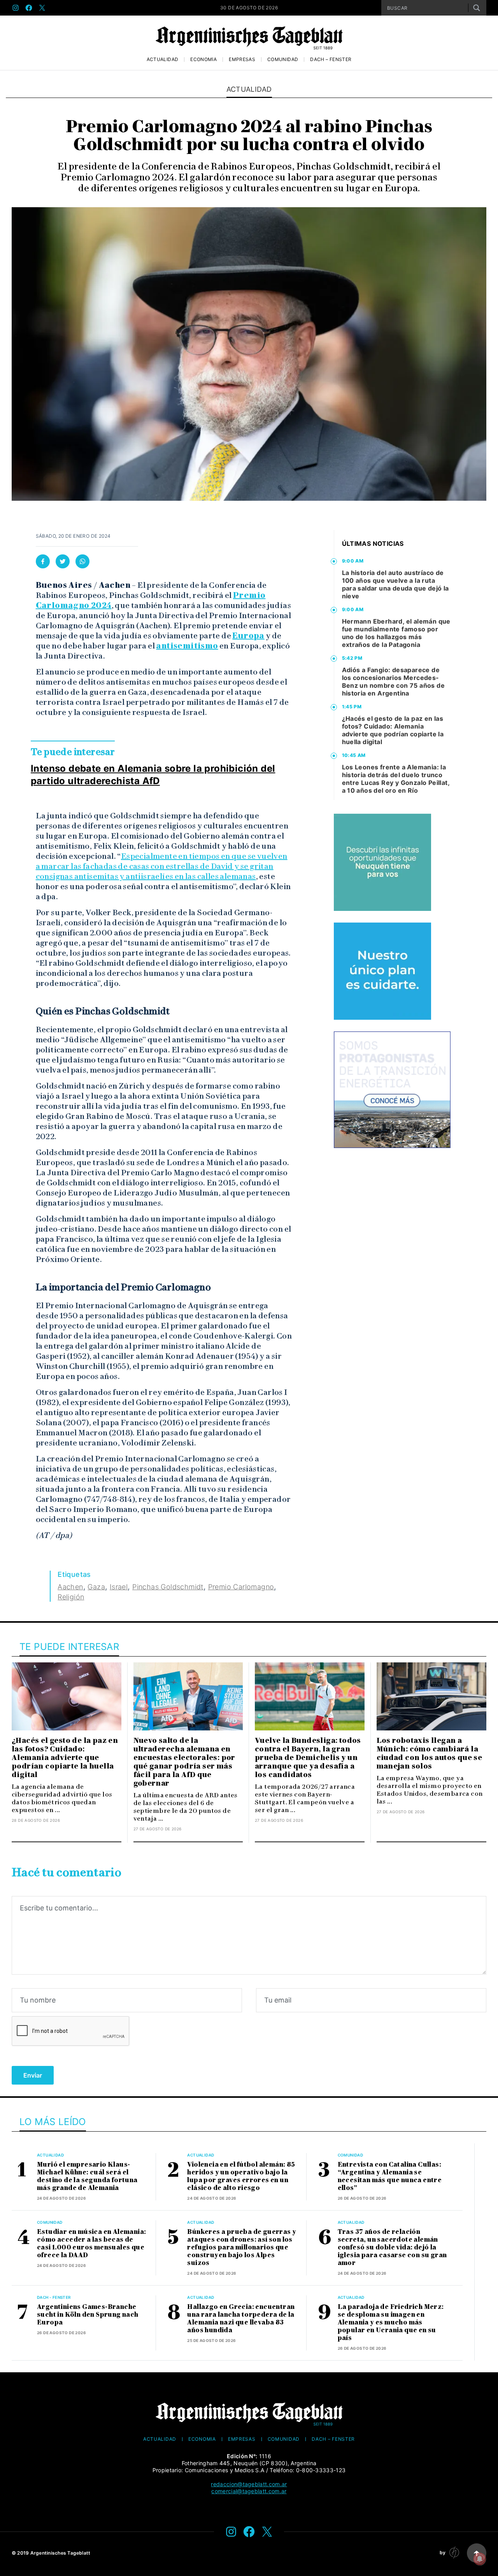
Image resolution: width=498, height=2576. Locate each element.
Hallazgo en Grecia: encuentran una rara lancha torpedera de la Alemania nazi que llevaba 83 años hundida (241, 2318)
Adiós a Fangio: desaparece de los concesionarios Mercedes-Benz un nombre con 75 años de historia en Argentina (394, 682)
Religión (71, 1597)
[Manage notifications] (480, 2559)
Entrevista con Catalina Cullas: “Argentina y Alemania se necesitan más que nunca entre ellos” (390, 2176)
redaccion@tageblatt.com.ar (249, 2484)
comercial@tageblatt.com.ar (249, 2491)
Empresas (242, 59)
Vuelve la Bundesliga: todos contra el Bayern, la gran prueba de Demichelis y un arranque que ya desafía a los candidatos (308, 1758)
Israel (119, 1587)
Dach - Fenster (54, 2297)
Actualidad (163, 59)
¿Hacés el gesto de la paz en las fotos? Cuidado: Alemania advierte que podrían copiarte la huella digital (393, 730)
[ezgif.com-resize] (382, 971)
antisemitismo (187, 646)
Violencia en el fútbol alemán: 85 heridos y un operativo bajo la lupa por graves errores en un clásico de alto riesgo (241, 2176)
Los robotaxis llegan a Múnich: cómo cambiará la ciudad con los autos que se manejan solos (430, 1753)
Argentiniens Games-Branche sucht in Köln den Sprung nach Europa (88, 2315)
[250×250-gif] (382, 862)
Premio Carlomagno (241, 1587)
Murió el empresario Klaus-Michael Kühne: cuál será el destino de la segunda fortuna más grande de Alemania (87, 2176)
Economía (203, 59)
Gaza (96, 1587)
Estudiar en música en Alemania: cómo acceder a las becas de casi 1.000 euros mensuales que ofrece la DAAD (91, 2243)
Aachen (70, 1587)
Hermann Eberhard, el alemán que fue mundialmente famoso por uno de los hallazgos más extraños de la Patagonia (396, 633)
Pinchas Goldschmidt (168, 1587)
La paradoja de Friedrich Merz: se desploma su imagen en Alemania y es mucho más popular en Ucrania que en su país (391, 2322)
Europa (248, 636)
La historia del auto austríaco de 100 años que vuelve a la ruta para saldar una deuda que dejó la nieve (395, 584)
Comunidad (283, 59)
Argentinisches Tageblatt (60, 2553)
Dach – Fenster (331, 59)
